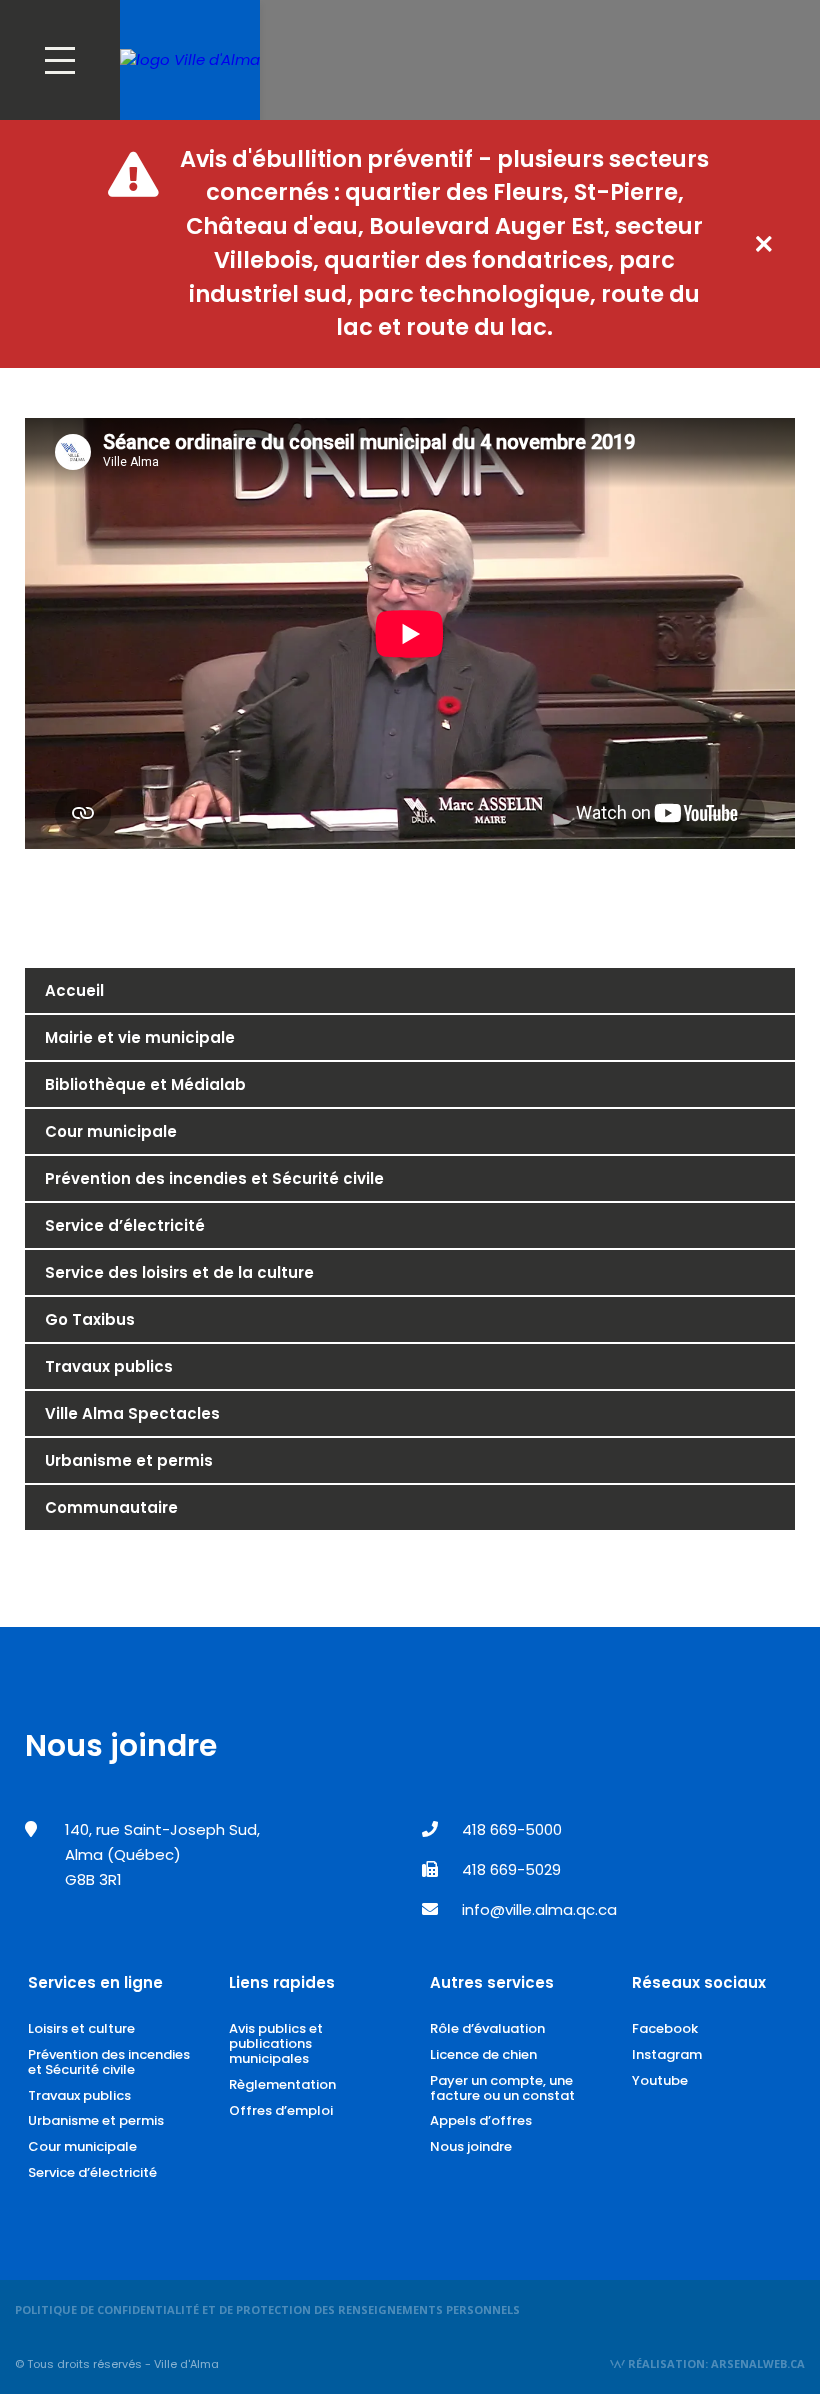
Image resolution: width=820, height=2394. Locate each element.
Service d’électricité (125, 1225)
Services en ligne (95, 1982)
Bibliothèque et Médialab (145, 1084)
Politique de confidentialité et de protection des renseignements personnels (267, 2309)
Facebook (665, 2028)
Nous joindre (471, 2146)
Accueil (74, 990)
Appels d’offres (481, 2120)
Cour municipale (111, 1131)
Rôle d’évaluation (487, 2028)
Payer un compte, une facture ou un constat (502, 2088)
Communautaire (111, 1507)
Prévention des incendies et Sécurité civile (214, 1178)
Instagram (667, 2054)
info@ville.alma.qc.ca (539, 1909)
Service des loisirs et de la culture (179, 1272)
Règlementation (282, 2084)
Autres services (492, 1982)
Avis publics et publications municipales (276, 2043)
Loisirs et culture (81, 2028)
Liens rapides (282, 1982)
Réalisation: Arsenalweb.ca (715, 2363)
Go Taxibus (90, 1319)
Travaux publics (109, 1366)
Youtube (660, 2080)
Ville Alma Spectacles (132, 1413)
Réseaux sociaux (699, 1982)
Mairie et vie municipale (140, 1037)
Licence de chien (483, 2054)
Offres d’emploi (281, 2110)
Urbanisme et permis (129, 1460)
